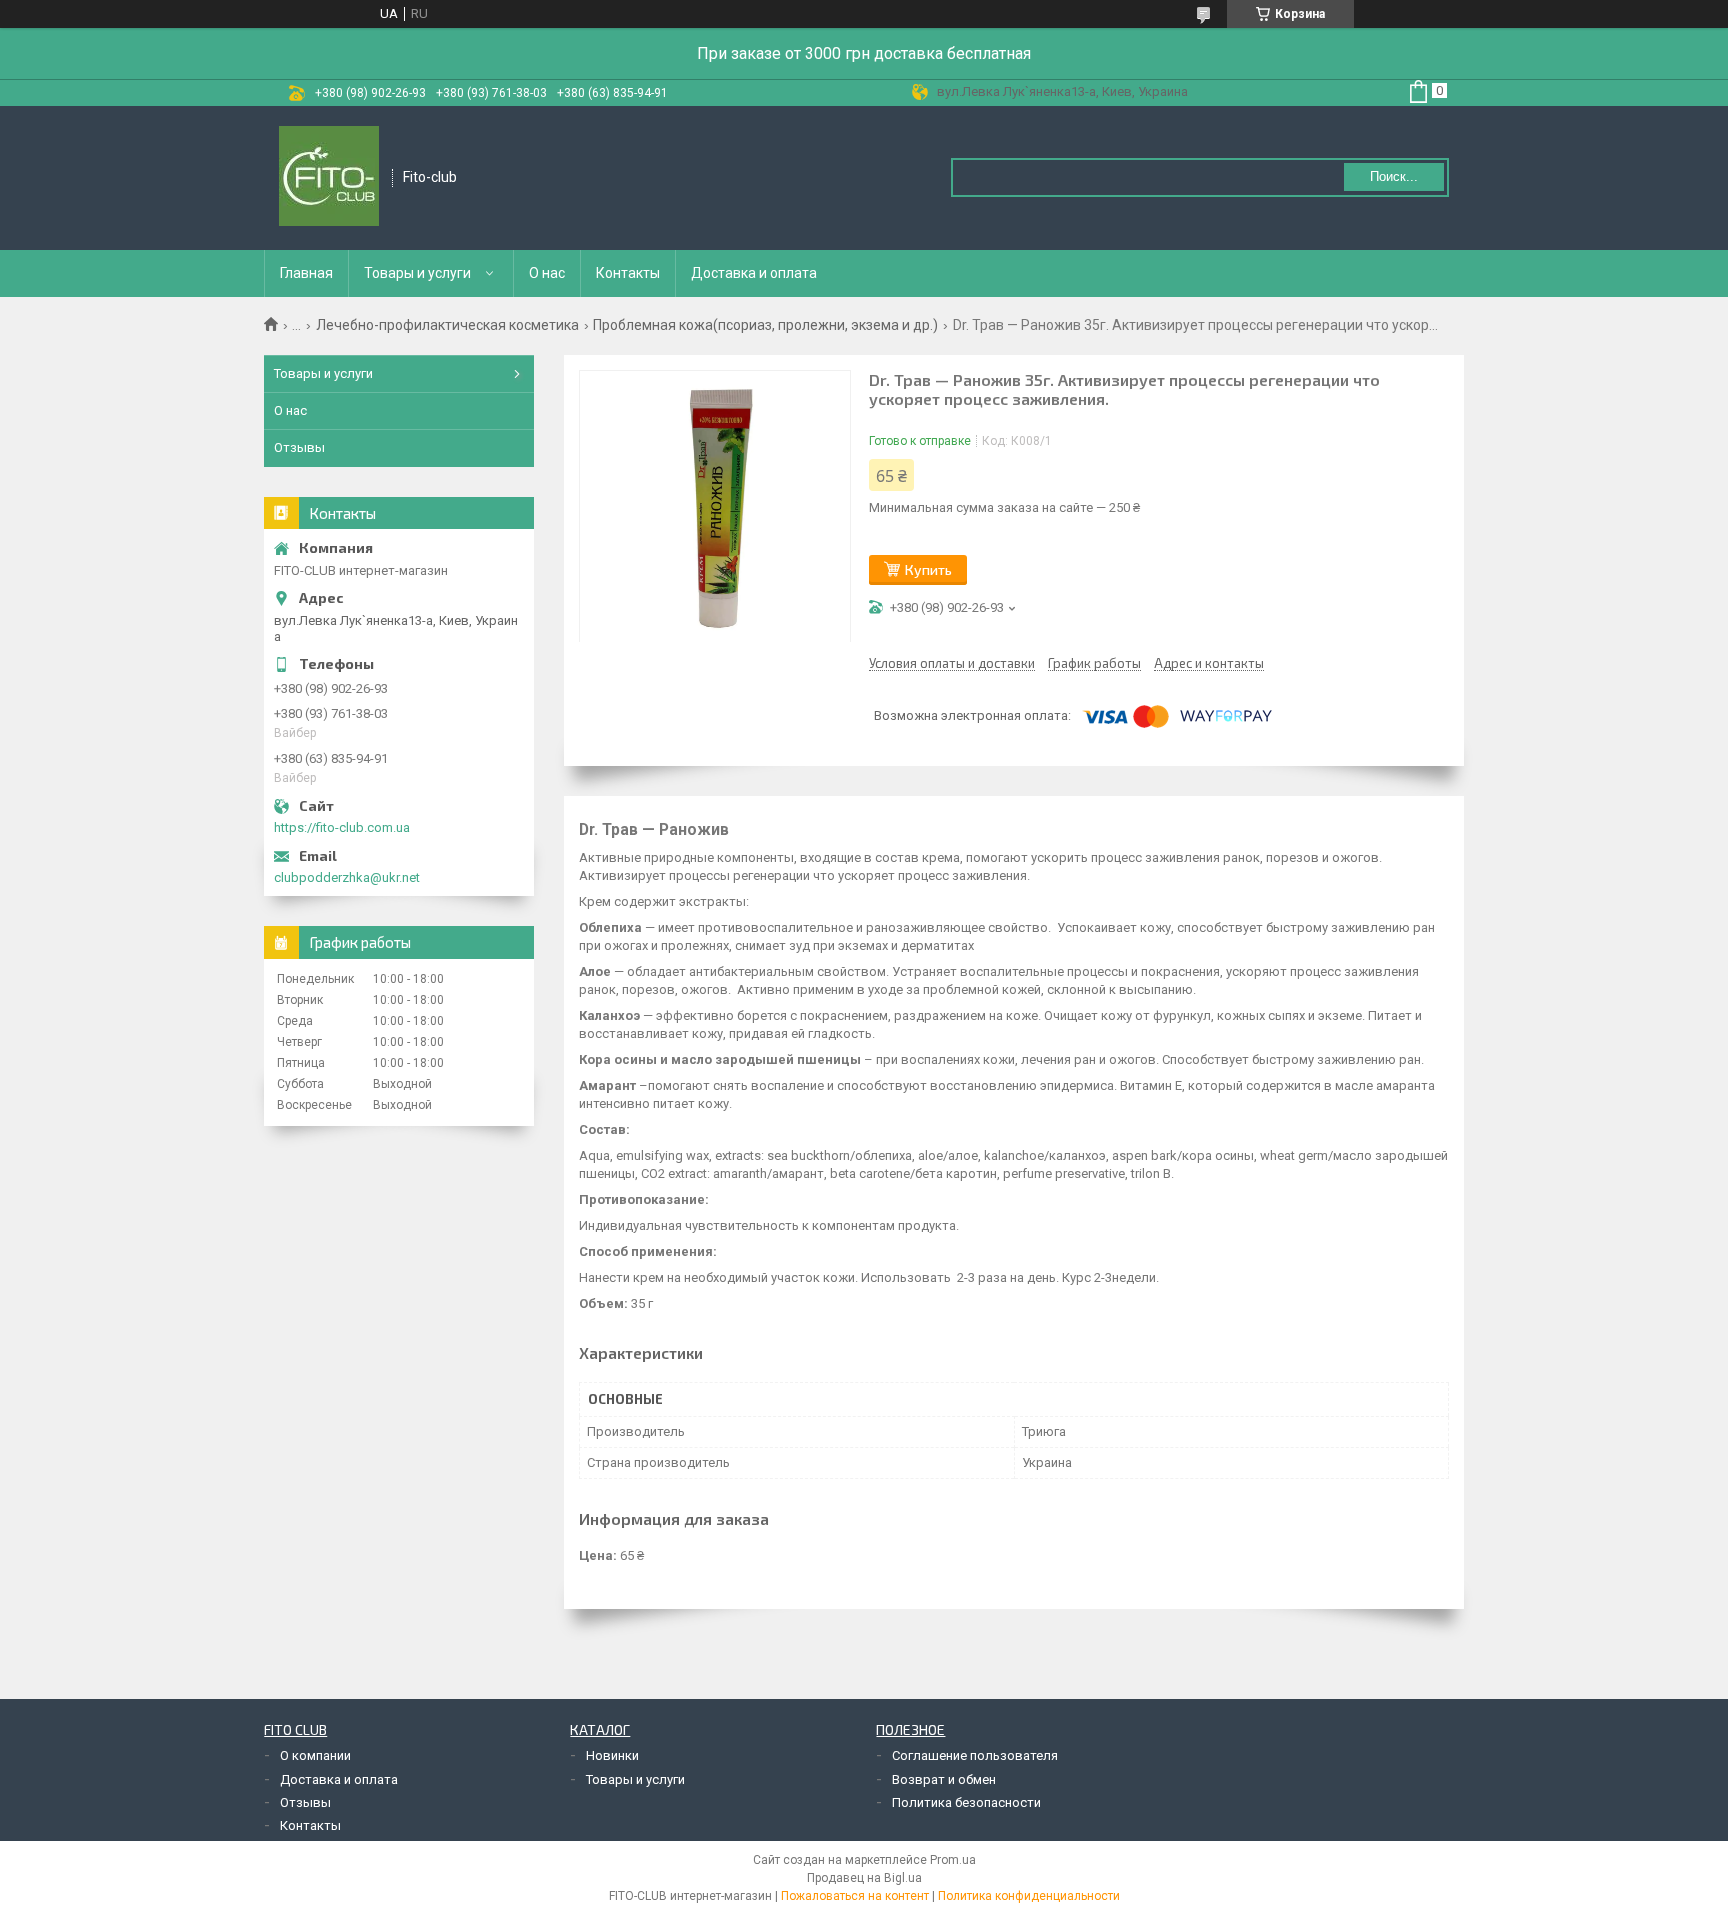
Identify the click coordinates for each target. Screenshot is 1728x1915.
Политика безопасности (966, 1802)
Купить (928, 569)
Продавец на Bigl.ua (864, 1878)
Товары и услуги (417, 273)
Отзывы (299, 447)
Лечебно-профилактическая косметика (447, 325)
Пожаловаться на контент (855, 1896)
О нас (547, 273)
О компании (315, 1755)
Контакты (628, 273)
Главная (306, 273)
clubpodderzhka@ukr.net (347, 877)
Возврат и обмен (944, 1779)
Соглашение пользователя (975, 1755)
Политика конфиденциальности (1029, 1896)
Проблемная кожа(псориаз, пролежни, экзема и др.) (765, 325)
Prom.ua (953, 1860)
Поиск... (1394, 176)
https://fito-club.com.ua (342, 827)
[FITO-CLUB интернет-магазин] (329, 178)
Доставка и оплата (754, 273)
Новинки (612, 1755)
